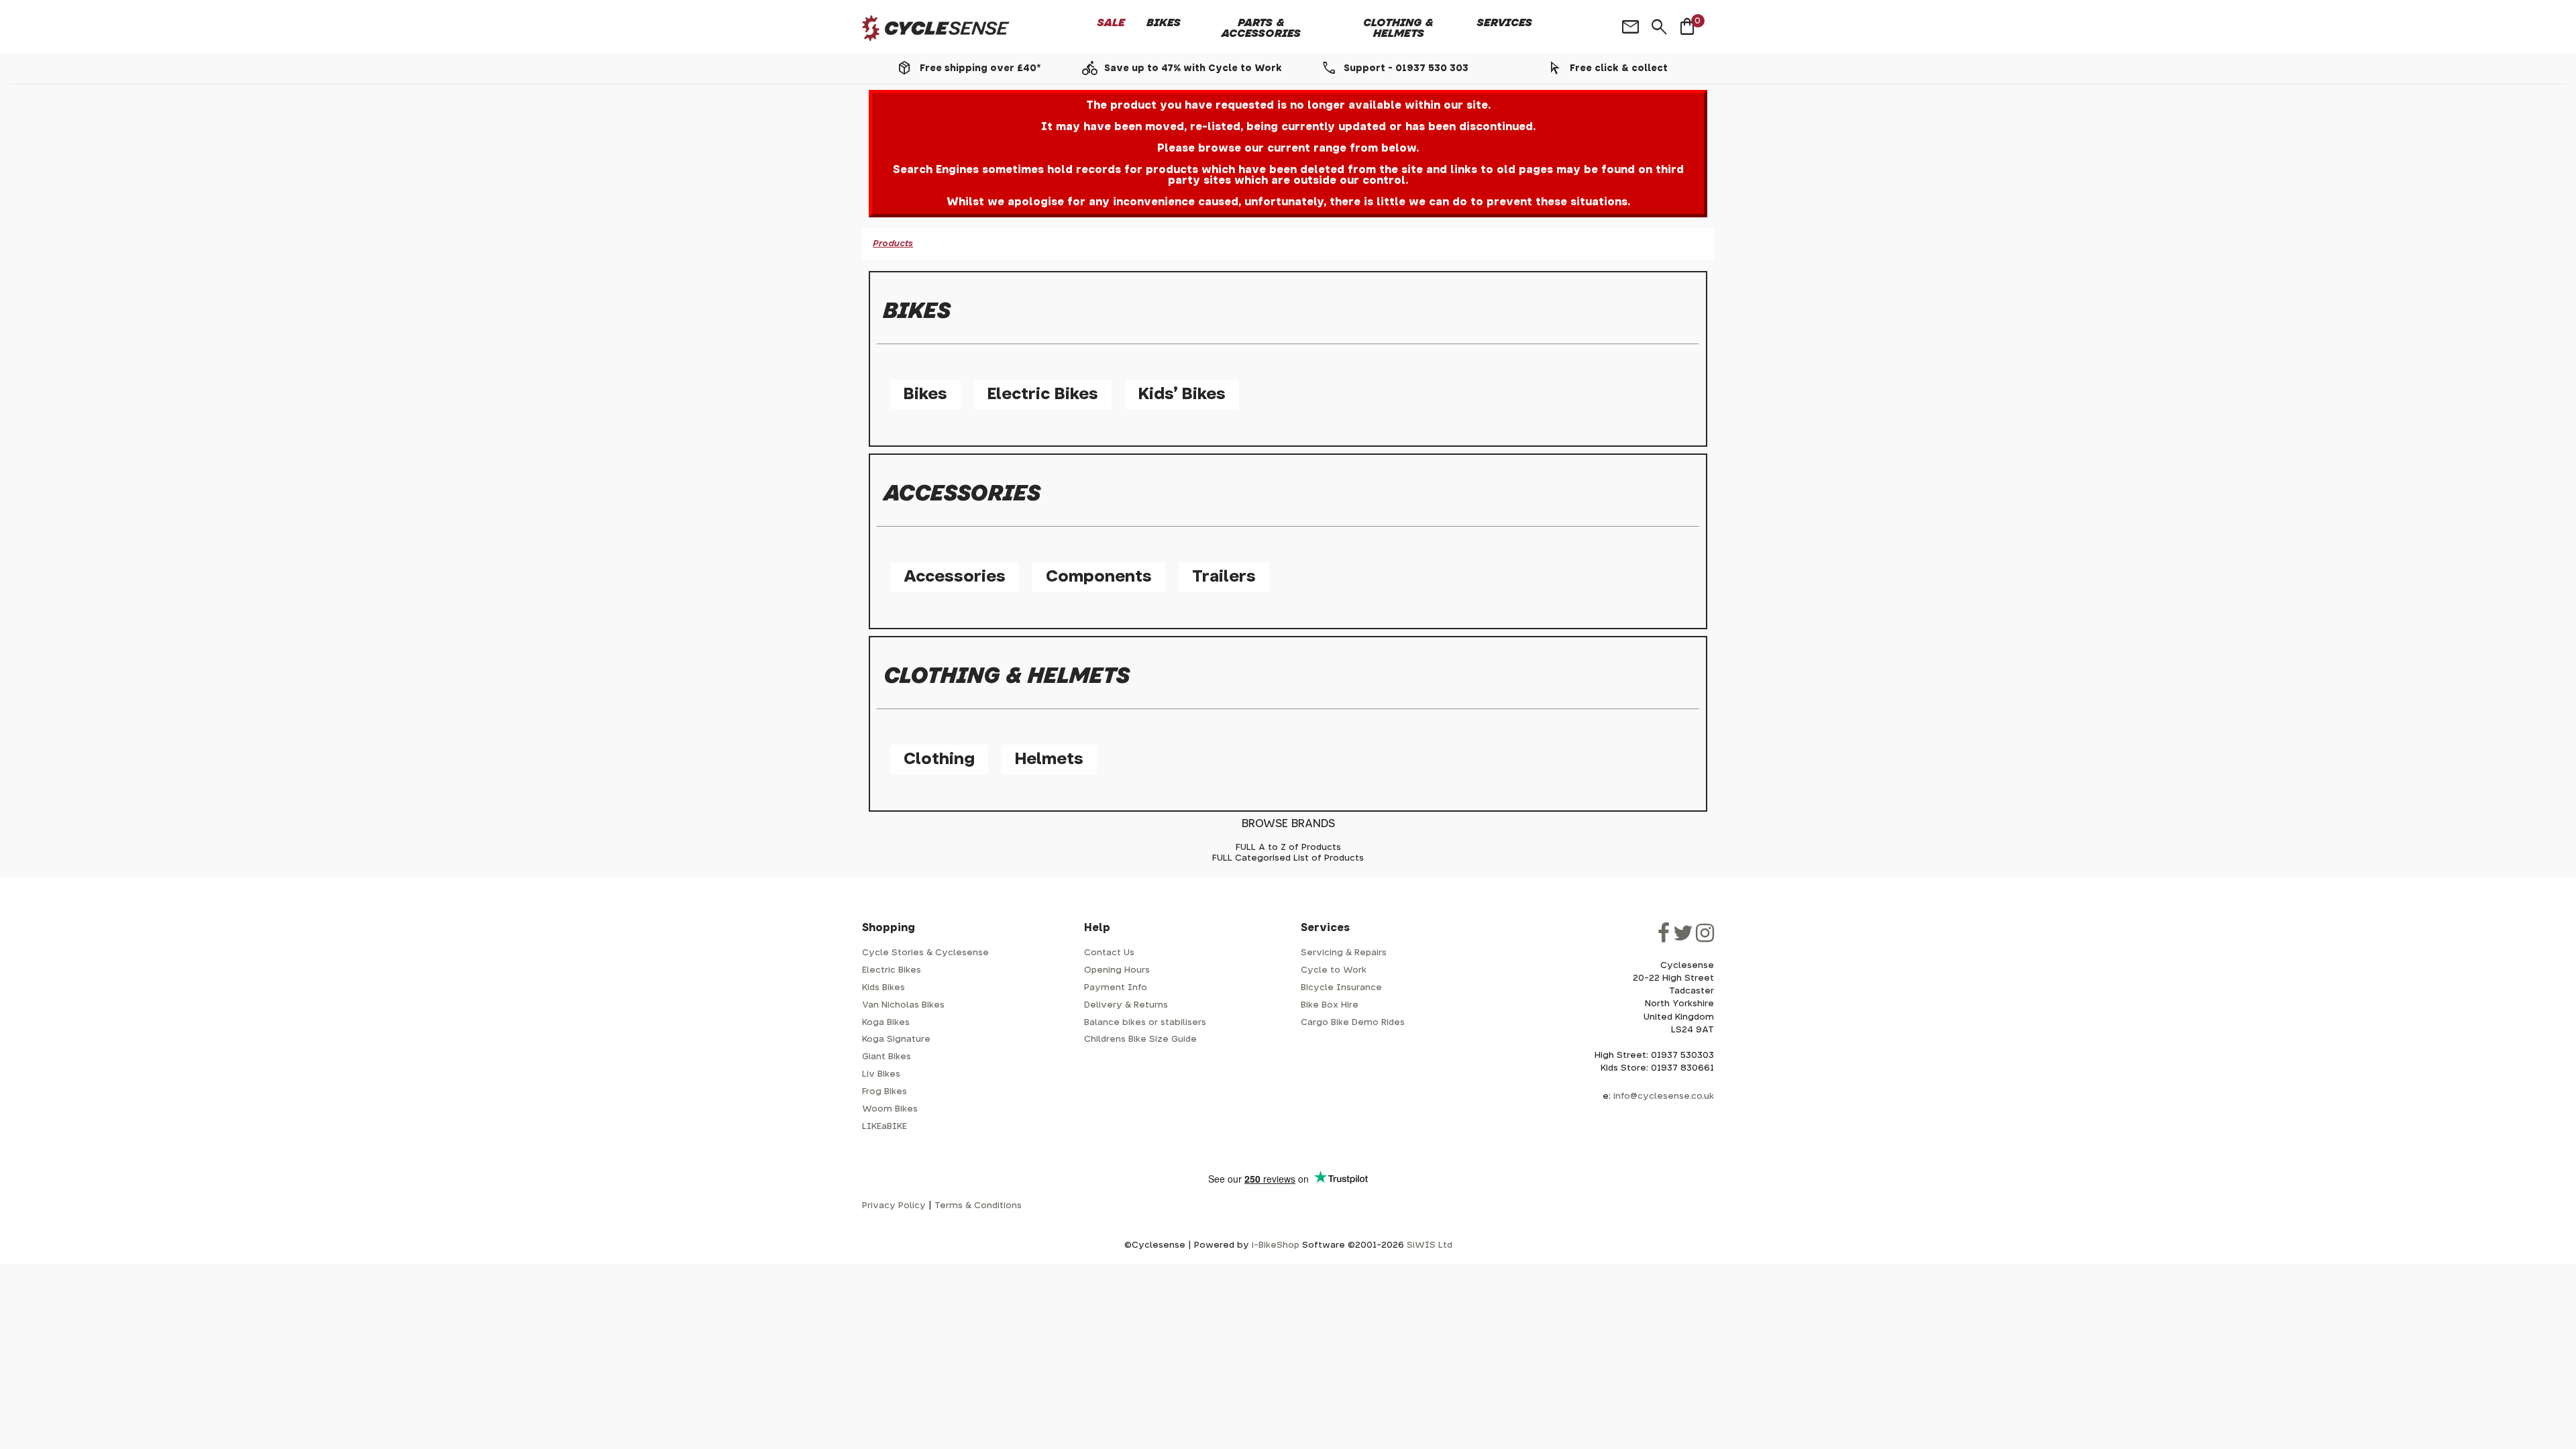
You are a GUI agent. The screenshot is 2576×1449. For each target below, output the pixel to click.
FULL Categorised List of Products (1288, 858)
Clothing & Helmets (1398, 28)
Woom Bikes (890, 1109)
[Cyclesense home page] (936, 29)
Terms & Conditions (978, 1206)
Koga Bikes (886, 1023)
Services (1505, 23)
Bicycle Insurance (1341, 988)
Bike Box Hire (1330, 1005)
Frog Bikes (884, 1092)
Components (1099, 577)
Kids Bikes (883, 988)
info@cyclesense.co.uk (1664, 1096)
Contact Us (1109, 953)
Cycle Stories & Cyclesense (925, 953)
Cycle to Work (1334, 970)
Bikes (1164, 23)
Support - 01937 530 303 (1406, 68)
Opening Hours (1117, 970)
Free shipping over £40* (980, 68)
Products (893, 244)
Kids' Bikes (1182, 394)
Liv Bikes (881, 1074)
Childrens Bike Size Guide (1140, 1039)
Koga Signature (896, 1039)
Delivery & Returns (1126, 1005)
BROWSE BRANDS (1288, 824)
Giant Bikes (887, 1057)
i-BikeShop (1276, 1245)
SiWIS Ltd (1430, 1245)
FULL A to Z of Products (1288, 848)
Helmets (1049, 759)
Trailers (1224, 577)
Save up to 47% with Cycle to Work (1193, 68)
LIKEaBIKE (884, 1127)
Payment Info (1116, 988)
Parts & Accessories (1261, 28)
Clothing (939, 759)
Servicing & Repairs (1344, 953)
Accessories (955, 577)
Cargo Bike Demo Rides (1353, 1023)
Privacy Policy (894, 1206)
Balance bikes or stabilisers (1145, 1023)
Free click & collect (1619, 68)
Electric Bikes (1043, 394)
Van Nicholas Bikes (903, 1005)
